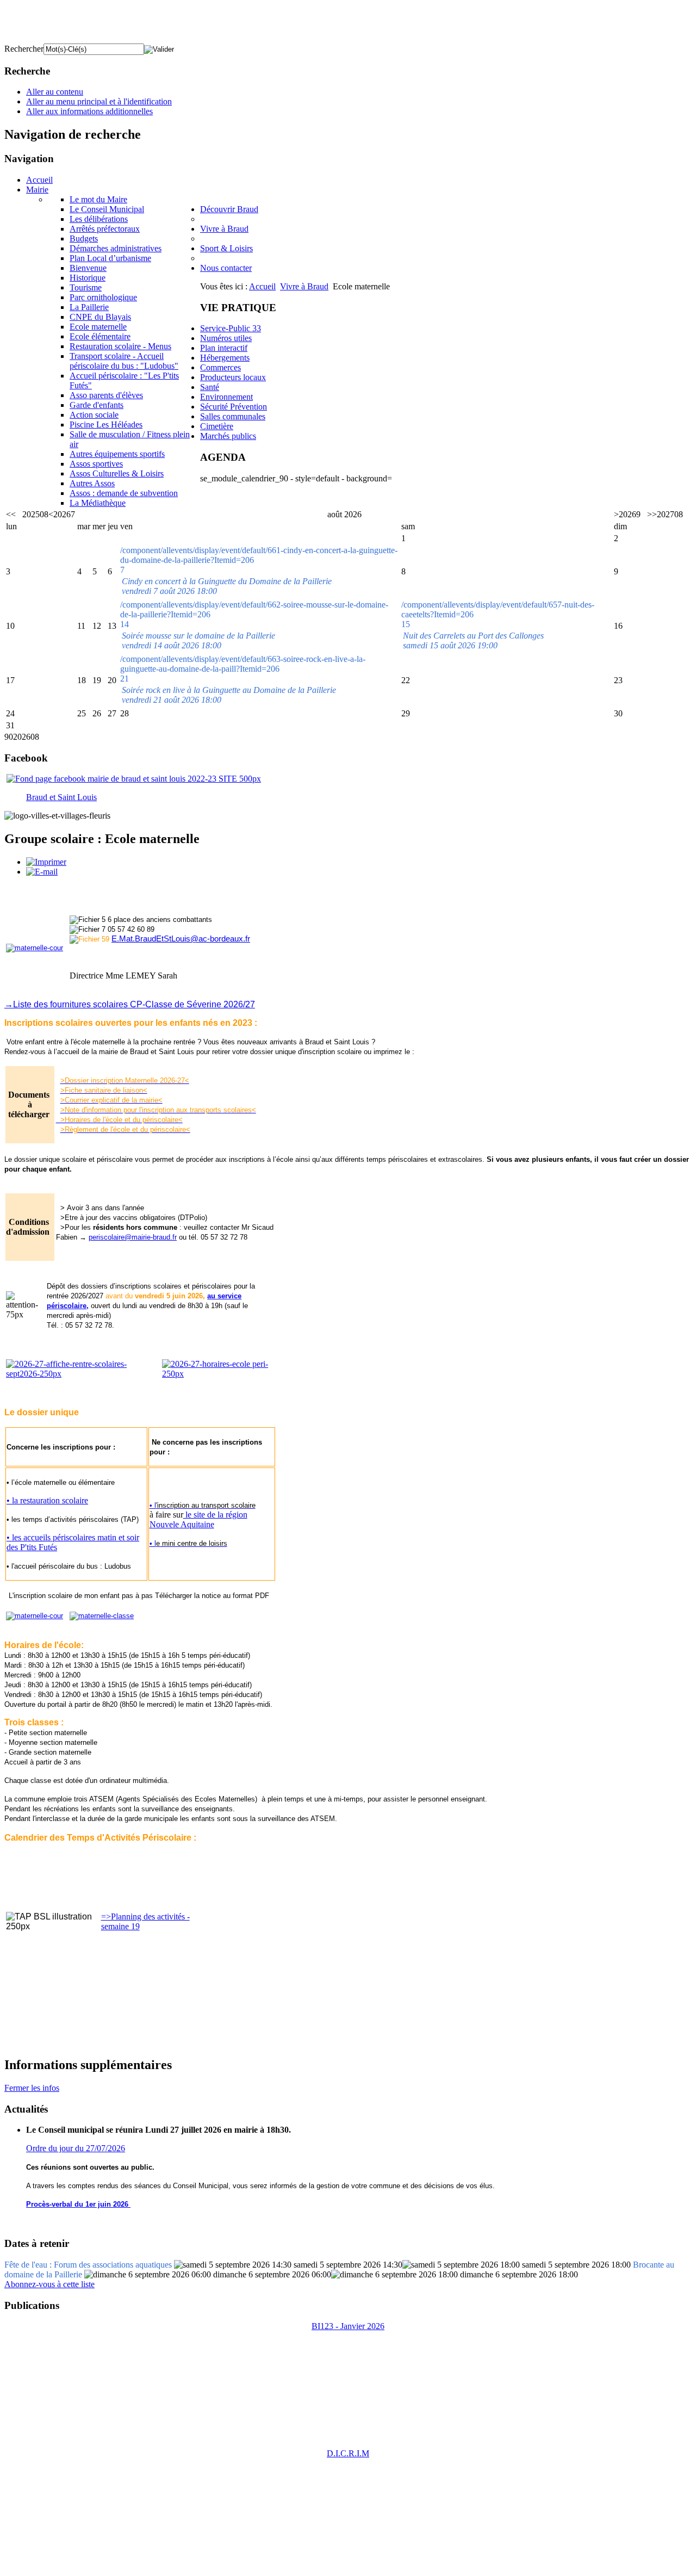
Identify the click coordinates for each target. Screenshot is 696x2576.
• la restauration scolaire (47, 1500)
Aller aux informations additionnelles (89, 111)
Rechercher (24, 49)
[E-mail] (42, 872)
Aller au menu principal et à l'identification (99, 101)
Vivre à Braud (304, 286)
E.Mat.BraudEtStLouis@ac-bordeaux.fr (181, 939)
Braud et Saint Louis (61, 797)
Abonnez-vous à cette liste (49, 2284)
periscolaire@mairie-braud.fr (133, 1237)
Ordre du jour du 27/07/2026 (76, 2148)
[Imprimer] (46, 862)
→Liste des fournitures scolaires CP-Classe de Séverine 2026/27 (130, 1004)
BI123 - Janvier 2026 (348, 2326)
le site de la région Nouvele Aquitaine (198, 1519)
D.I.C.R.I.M (348, 2453)
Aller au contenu (55, 92)
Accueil (262, 286)
